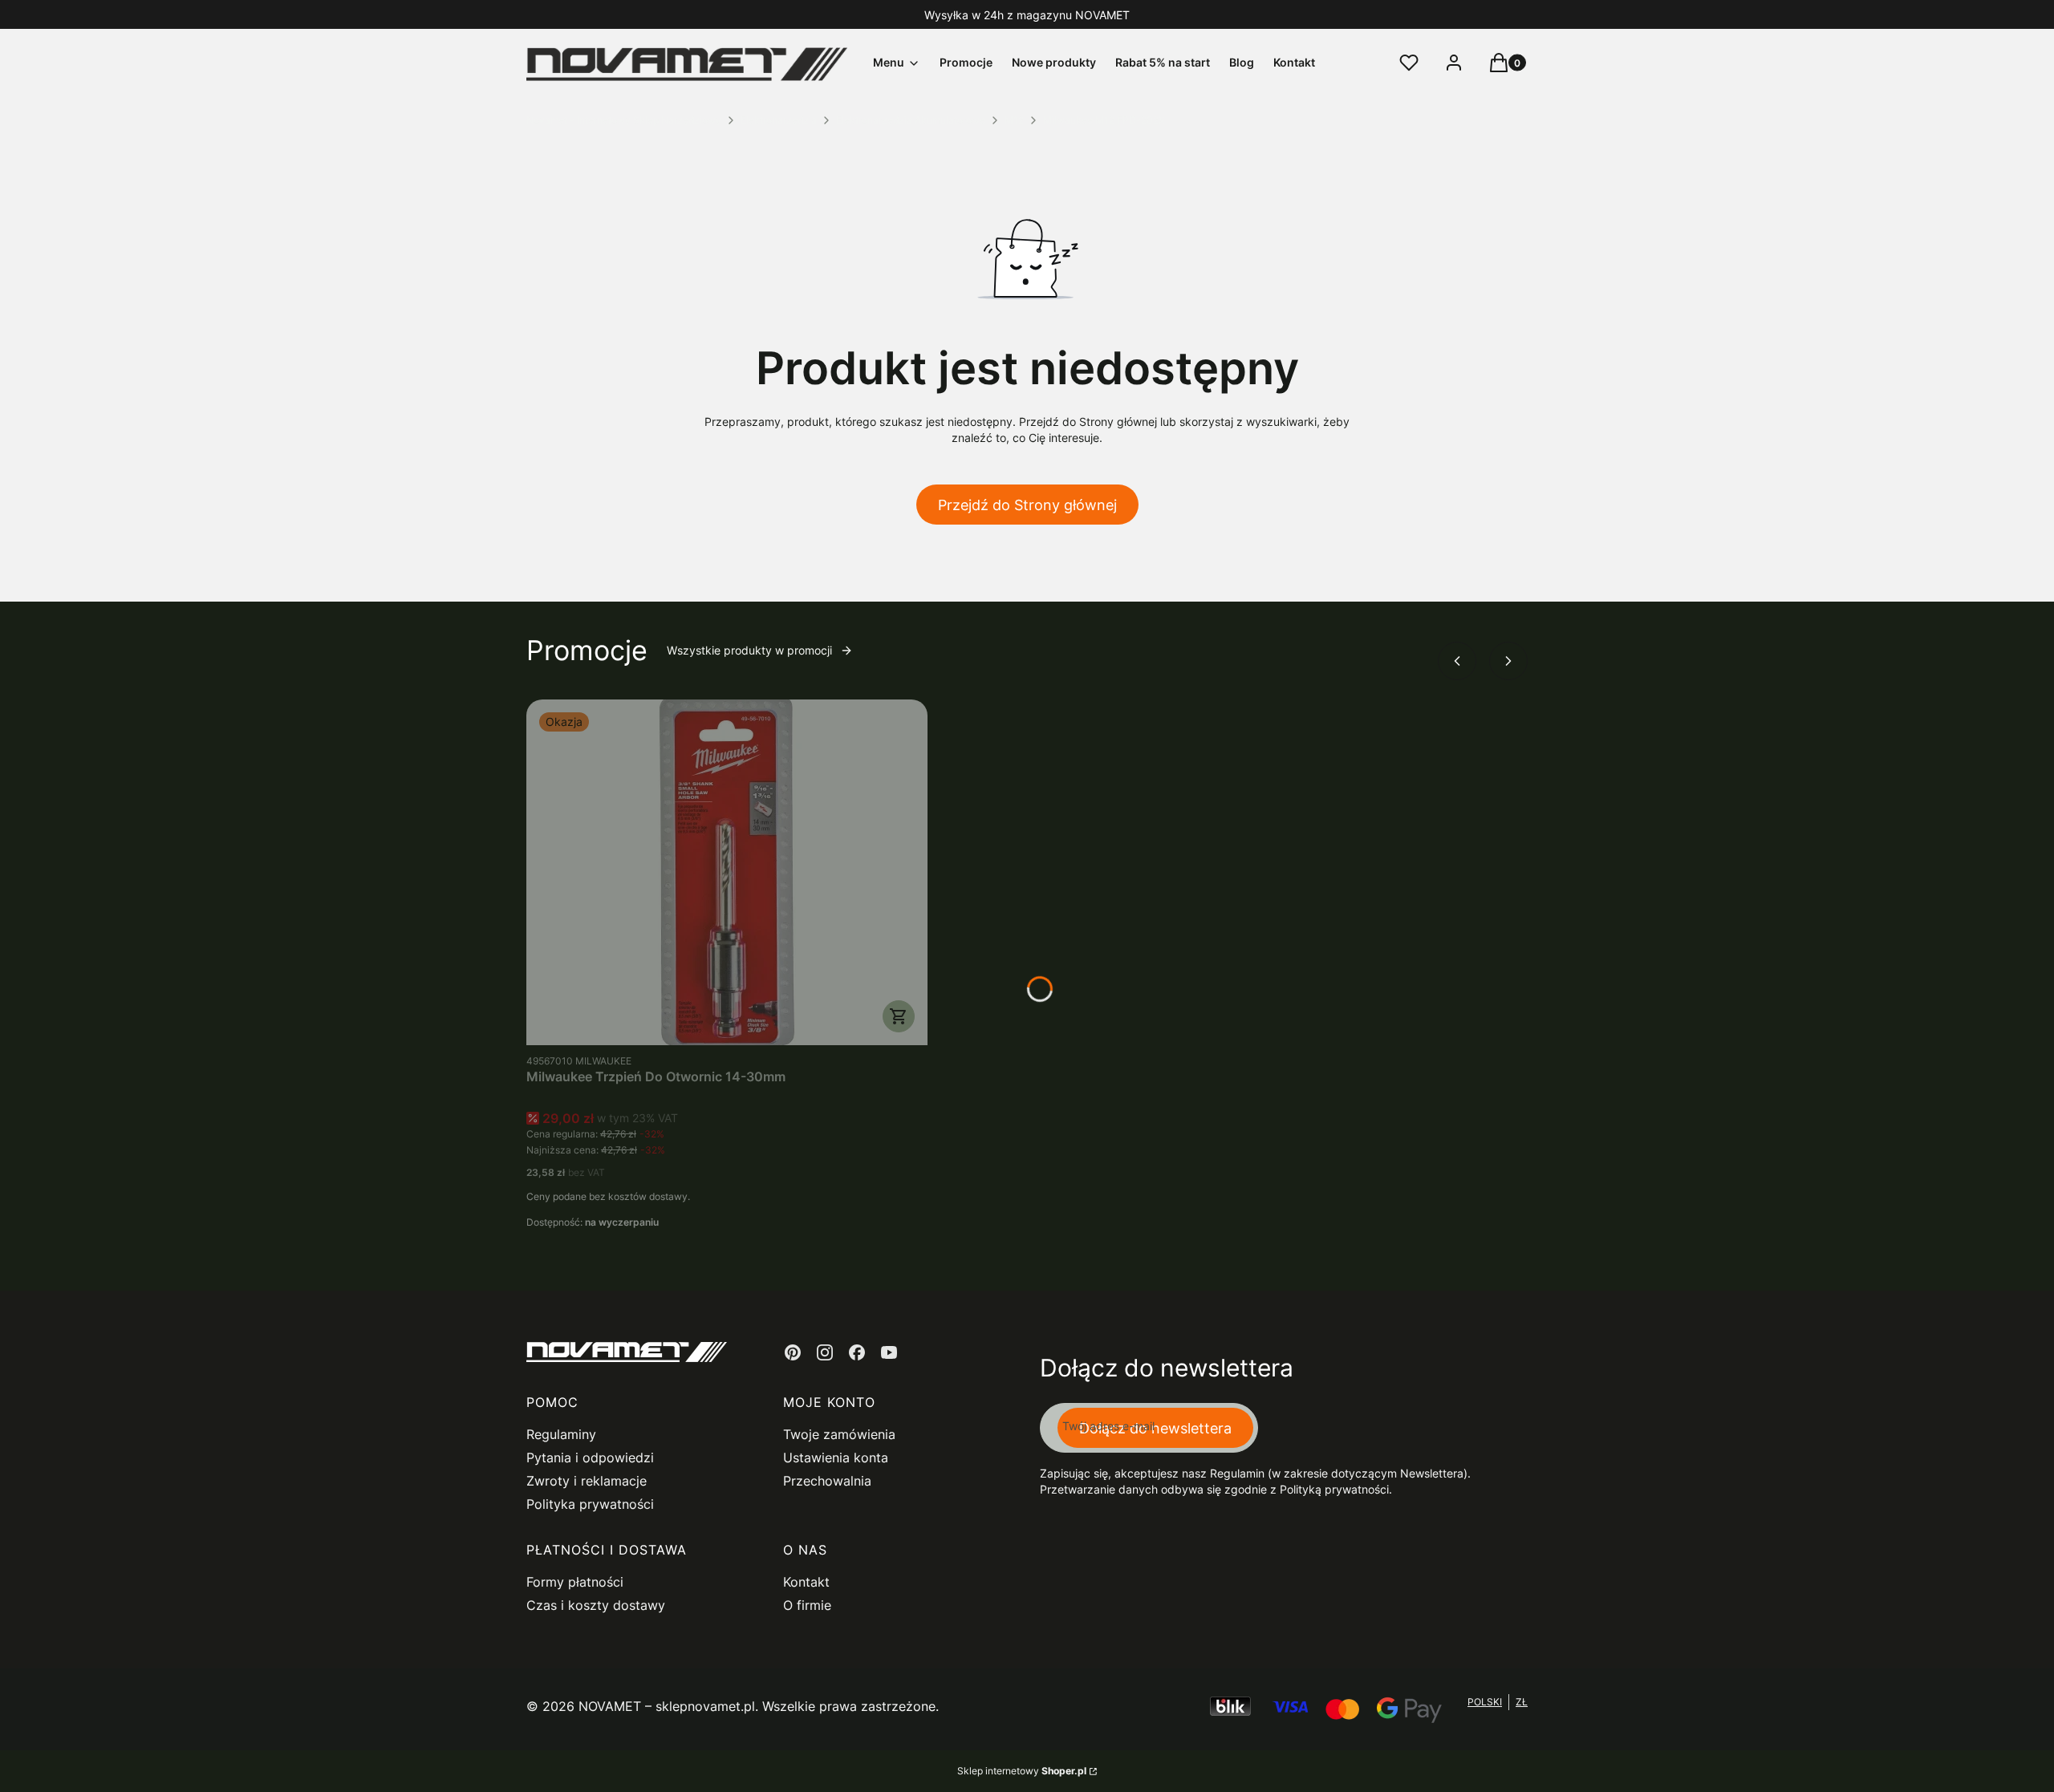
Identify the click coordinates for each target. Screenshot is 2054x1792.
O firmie (807, 1605)
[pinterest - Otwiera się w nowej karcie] (793, 1352)
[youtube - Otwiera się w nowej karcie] (889, 1352)
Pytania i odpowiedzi (590, 1458)
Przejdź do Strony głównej (1027, 505)
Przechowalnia (827, 1481)
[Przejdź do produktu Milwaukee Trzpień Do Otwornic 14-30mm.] (727, 872)
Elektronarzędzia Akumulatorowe (911, 120)
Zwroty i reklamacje (587, 1481)
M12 (1014, 120)
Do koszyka (899, 1016)
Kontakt (806, 1582)
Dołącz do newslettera (1155, 1428)
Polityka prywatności (590, 1504)
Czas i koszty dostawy (596, 1605)
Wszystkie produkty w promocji (749, 650)
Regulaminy (561, 1434)
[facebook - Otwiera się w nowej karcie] (857, 1352)
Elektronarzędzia (779, 120)
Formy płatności (575, 1582)
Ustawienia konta (836, 1458)
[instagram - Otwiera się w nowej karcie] (825, 1352)
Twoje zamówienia (839, 1434)
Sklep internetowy (1022, 1771)
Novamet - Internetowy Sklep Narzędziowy (624, 120)
